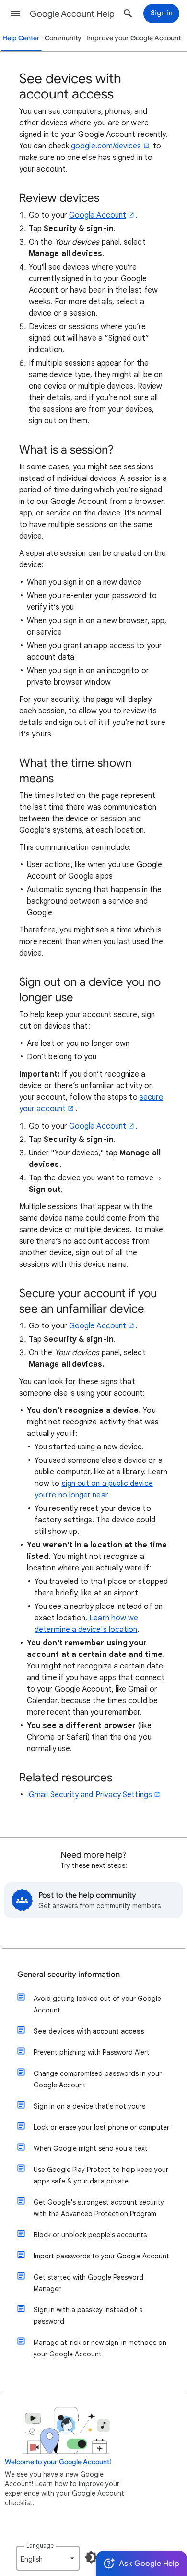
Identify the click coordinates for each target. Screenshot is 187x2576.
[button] (15, 13)
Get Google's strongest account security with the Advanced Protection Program (99, 2208)
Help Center (21, 38)
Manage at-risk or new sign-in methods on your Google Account (100, 2348)
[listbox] (48, 2558)
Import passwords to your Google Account (101, 2256)
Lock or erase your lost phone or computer (101, 2127)
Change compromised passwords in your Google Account (98, 2079)
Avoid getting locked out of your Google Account (97, 2004)
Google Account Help (72, 14)
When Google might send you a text (91, 2148)
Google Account (98, 215)
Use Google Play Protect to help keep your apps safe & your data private (101, 2175)
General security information (69, 1975)
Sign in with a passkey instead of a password (88, 2316)
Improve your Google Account (134, 38)
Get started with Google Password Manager (88, 2283)
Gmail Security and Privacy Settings (90, 1795)
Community (63, 38)
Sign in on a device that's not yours (89, 2106)
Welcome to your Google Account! (58, 2462)
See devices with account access (89, 2031)
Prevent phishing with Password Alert (92, 2052)
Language (40, 2545)
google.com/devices (106, 146)
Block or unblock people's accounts (90, 2235)
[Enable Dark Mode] (91, 2557)
